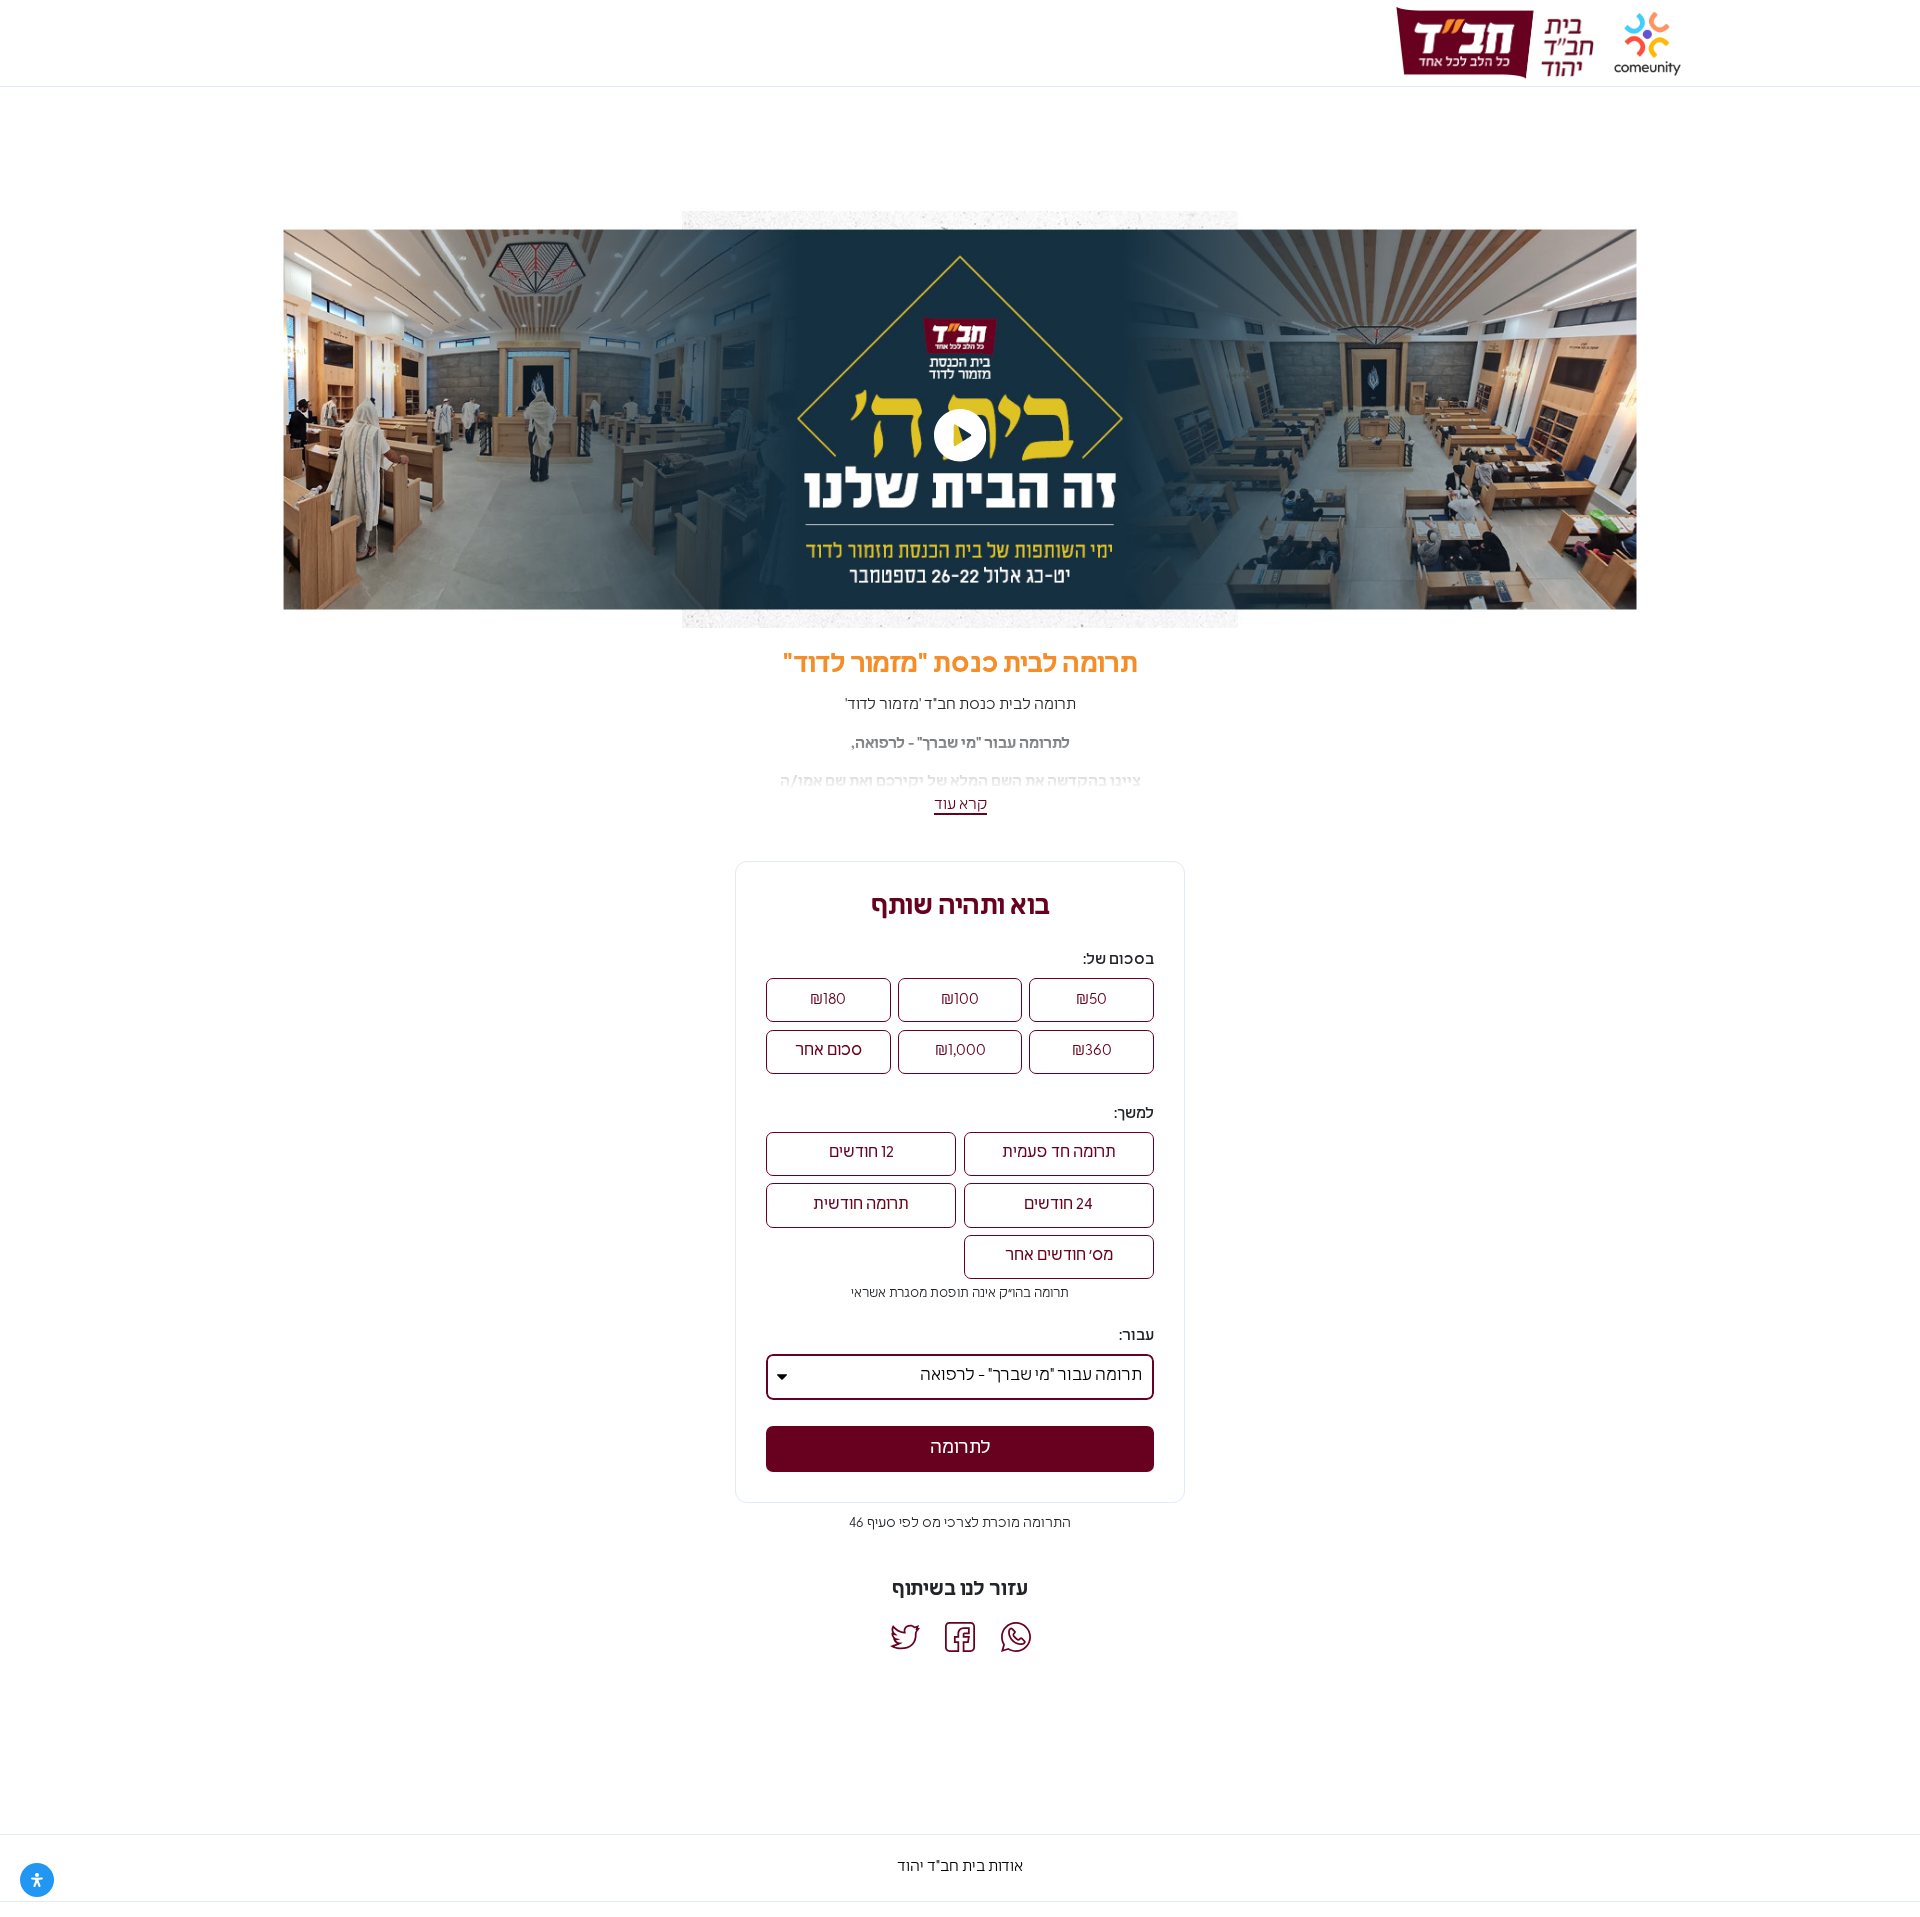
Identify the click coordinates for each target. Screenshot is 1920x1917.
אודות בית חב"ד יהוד (960, 1867)
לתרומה (960, 1449)
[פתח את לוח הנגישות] (37, 1880)
